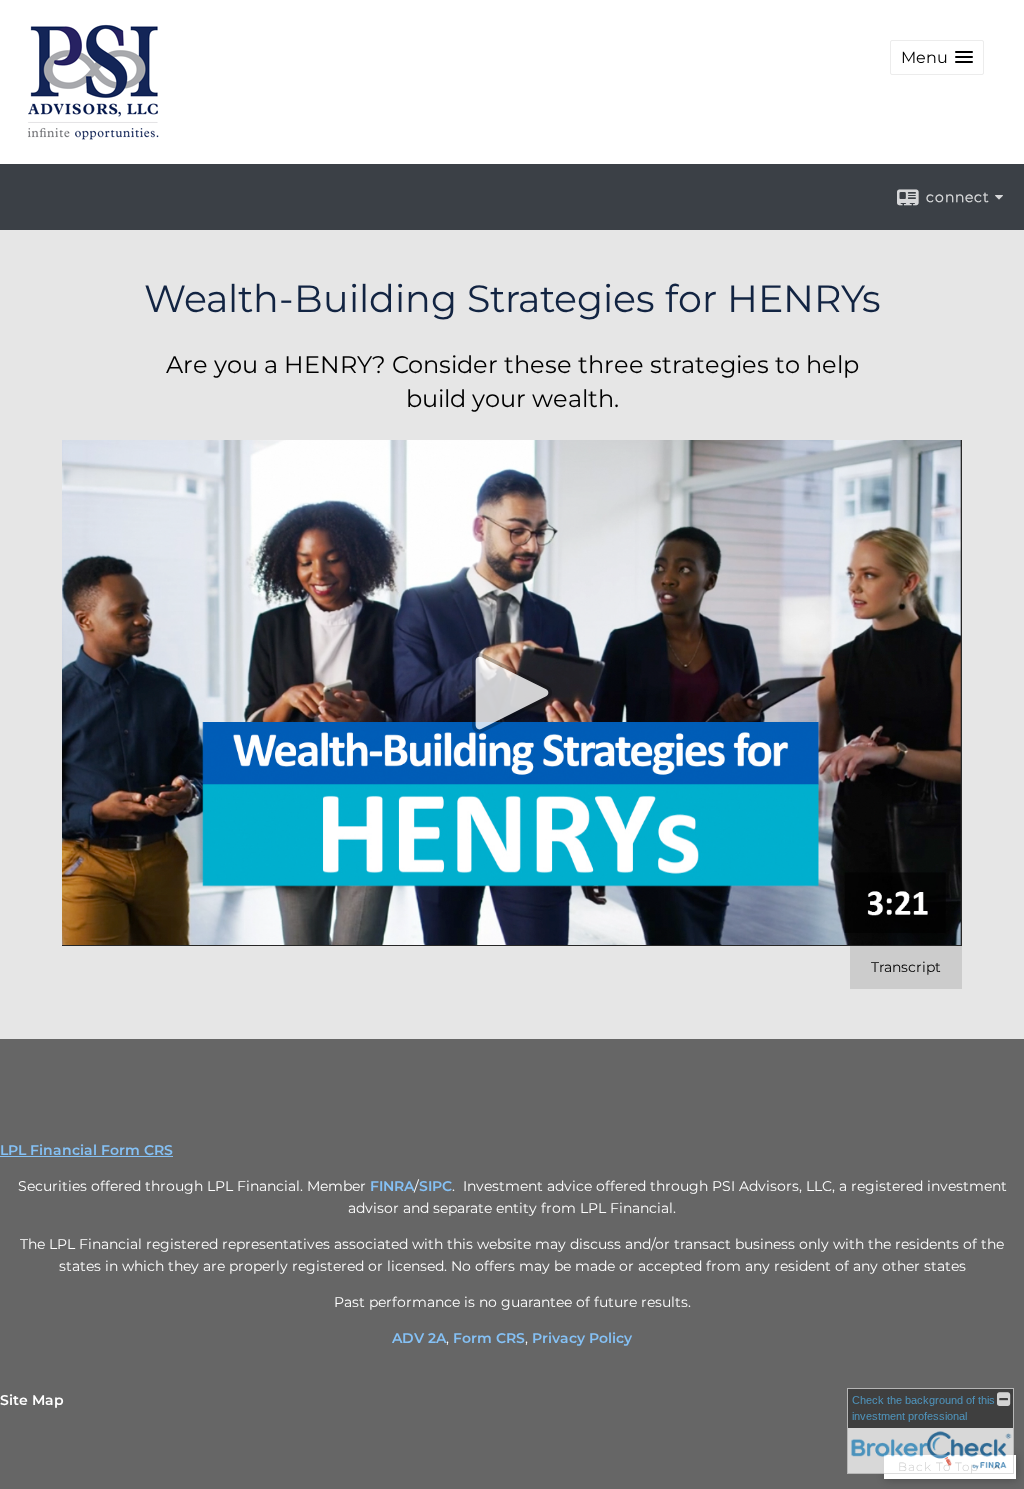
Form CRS (489, 1338)
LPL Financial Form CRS (86, 1150)
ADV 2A (419, 1338)
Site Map (32, 1400)
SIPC (435, 1186)
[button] (937, 57)
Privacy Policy (582, 1338)
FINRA (392, 1186)
